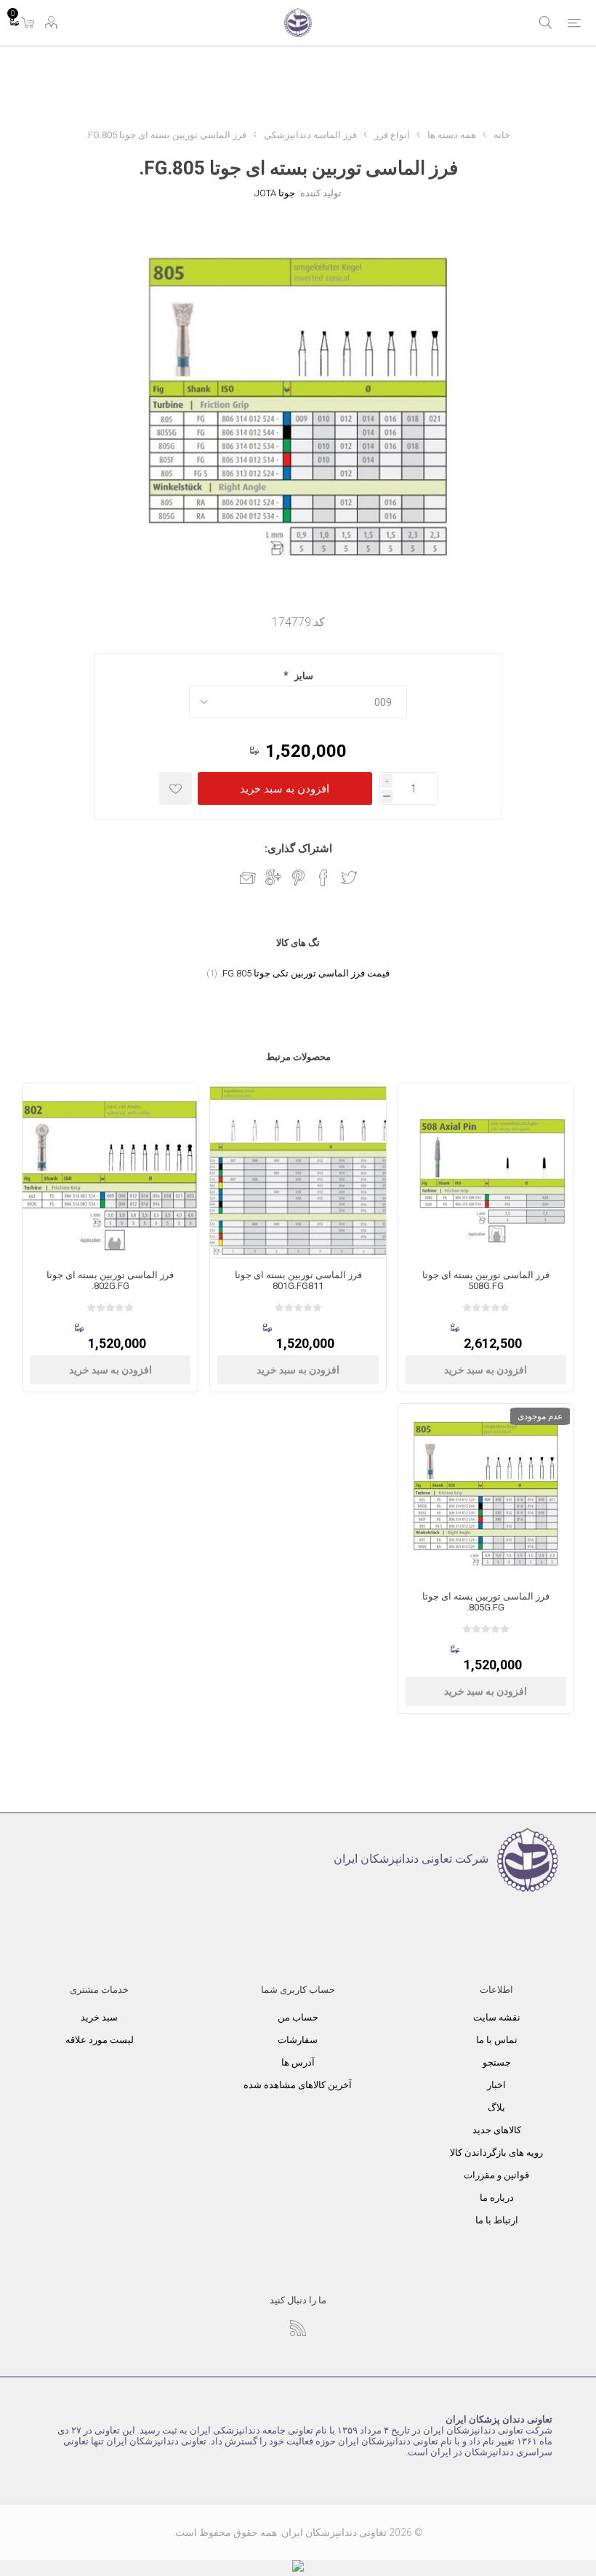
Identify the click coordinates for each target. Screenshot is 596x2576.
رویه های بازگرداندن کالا (496, 2152)
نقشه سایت (497, 2017)
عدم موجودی (540, 1416)
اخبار (496, 2085)
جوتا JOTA (275, 193)
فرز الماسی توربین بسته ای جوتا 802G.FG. (110, 1280)
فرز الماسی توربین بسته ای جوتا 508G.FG (486, 1280)
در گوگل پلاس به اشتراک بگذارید (273, 878)
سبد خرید (99, 2017)
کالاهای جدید (497, 2130)
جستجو (497, 2062)
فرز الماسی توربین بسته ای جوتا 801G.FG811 (298, 1280)
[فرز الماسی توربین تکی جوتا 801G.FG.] (298, 1171)
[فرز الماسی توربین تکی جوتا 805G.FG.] (486, 1492)
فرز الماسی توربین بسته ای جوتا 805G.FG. (486, 1602)
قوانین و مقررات (496, 2175)
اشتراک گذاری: (298, 848)
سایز (303, 676)
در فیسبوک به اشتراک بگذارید (323, 878)
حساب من (298, 2017)
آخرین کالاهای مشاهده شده (298, 2085)
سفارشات (298, 2040)
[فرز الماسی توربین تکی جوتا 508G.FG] (486, 1171)
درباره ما (497, 2198)
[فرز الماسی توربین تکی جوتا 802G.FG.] (110, 1171)
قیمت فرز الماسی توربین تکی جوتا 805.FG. (305, 973)
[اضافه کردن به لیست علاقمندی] (176, 789)
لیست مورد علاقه (100, 2040)
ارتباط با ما (497, 2220)
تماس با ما (497, 2040)
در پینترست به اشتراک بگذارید (298, 878)
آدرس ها (298, 2062)
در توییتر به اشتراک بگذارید (349, 878)
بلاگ (496, 2107)
